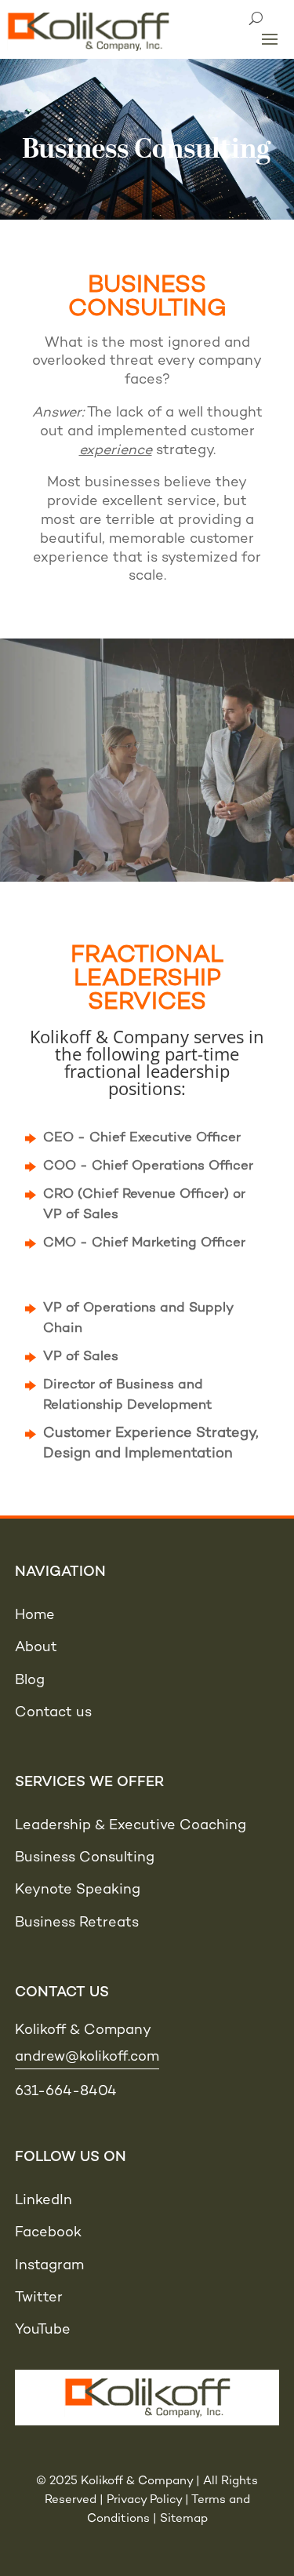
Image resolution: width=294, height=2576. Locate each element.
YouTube (43, 2330)
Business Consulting (85, 1858)
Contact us (53, 1713)
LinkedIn (44, 2201)
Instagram (49, 2266)
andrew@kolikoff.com (87, 2057)
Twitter (39, 2298)
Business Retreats (77, 1923)
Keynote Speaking (78, 1890)
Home (35, 1615)
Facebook (48, 2233)
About (36, 1648)
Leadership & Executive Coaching (131, 1826)
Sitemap (184, 2519)
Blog (30, 1681)
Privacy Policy (144, 2500)
